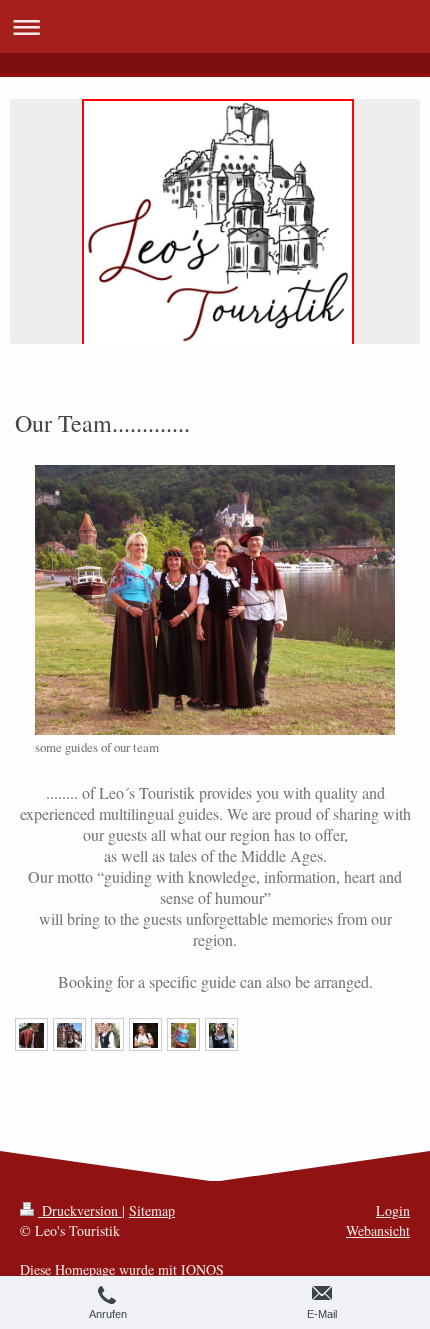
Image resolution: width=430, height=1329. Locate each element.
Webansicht (378, 1230)
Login (393, 1210)
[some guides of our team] (215, 600)
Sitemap (152, 1210)
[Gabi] (107, 1035)
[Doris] (221, 1035)
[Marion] (183, 1035)
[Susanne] (69, 1035)
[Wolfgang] (31, 1035)
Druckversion (80, 1210)
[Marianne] (145, 1035)
